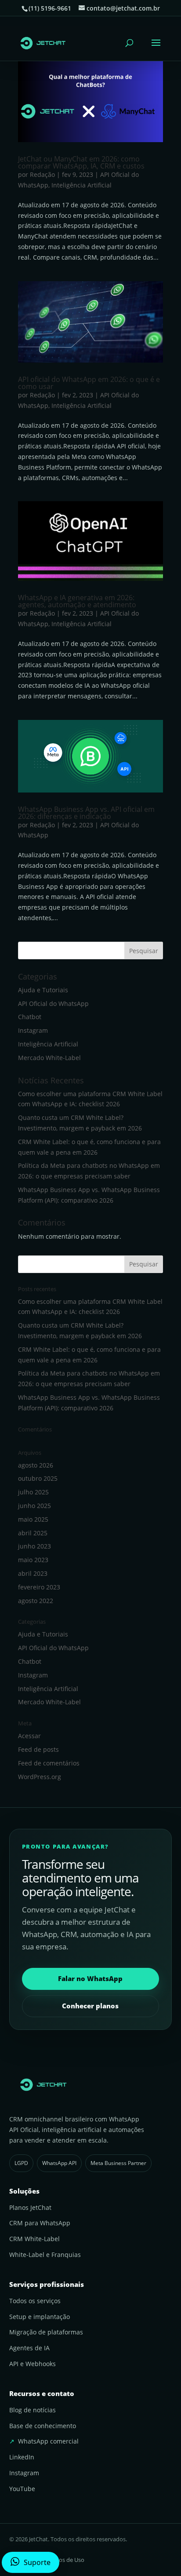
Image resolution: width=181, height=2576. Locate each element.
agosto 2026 (36, 1465)
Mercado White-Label (49, 1058)
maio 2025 (33, 1519)
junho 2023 (34, 1546)
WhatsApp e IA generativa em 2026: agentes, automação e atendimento (77, 601)
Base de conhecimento (43, 2426)
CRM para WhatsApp (40, 2223)
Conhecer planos (90, 2006)
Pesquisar (144, 951)
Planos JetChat (30, 2207)
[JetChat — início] (91, 2085)
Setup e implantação (40, 2317)
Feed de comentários (49, 1763)
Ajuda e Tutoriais (43, 990)
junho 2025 (34, 1506)
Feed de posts (38, 1749)
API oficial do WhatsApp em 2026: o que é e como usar (89, 383)
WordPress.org (40, 1777)
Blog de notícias (33, 2410)
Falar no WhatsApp (90, 1978)
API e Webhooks (33, 2364)
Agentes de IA (29, 2348)
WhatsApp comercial (48, 2441)
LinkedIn (22, 2457)
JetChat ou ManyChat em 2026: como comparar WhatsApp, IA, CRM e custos (81, 162)
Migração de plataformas (46, 2332)
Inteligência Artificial (81, 185)
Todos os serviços (35, 2301)
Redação (42, 174)
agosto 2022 (36, 1601)
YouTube (22, 2489)
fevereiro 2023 (39, 1587)
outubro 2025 (38, 1478)
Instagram (33, 1030)
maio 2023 (33, 1560)
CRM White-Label (34, 2239)
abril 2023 (33, 1573)
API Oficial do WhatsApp (53, 1004)
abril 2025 (33, 1533)
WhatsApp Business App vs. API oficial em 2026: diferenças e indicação (86, 813)
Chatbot (30, 1017)
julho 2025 (33, 1492)
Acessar (29, 1736)
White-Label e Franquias (45, 2255)
